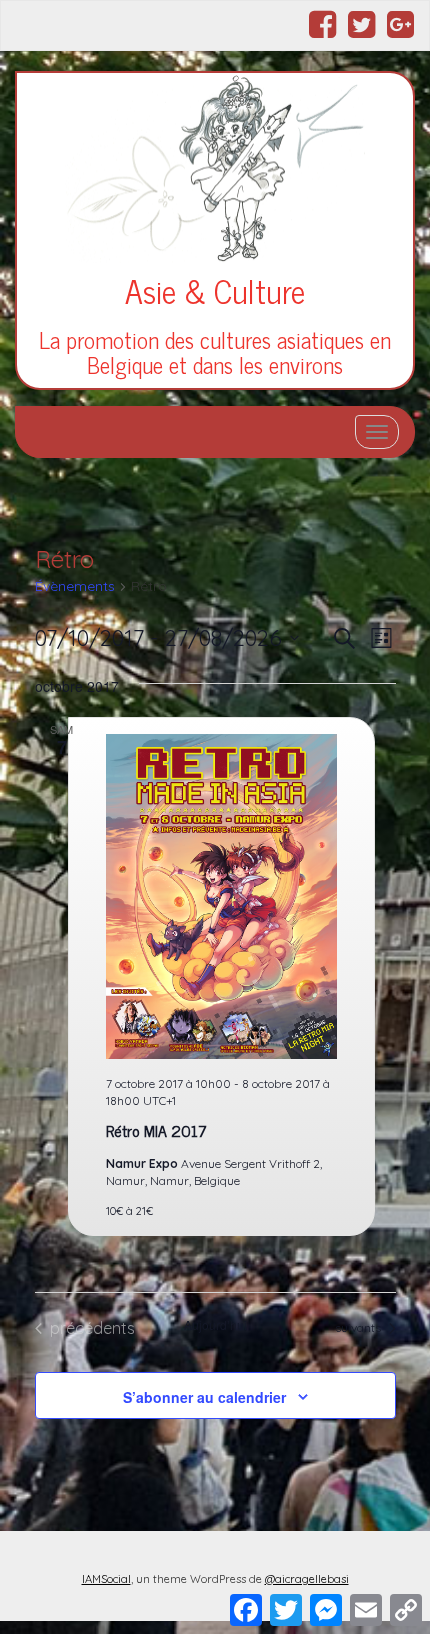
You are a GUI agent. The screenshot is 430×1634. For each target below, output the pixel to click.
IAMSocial (106, 1579)
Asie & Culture (215, 290)
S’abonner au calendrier (204, 1397)
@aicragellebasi (307, 1579)
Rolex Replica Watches (100, 1600)
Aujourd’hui (215, 1325)
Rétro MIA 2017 (156, 1130)
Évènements (75, 586)
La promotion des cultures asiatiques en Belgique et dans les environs (215, 352)
